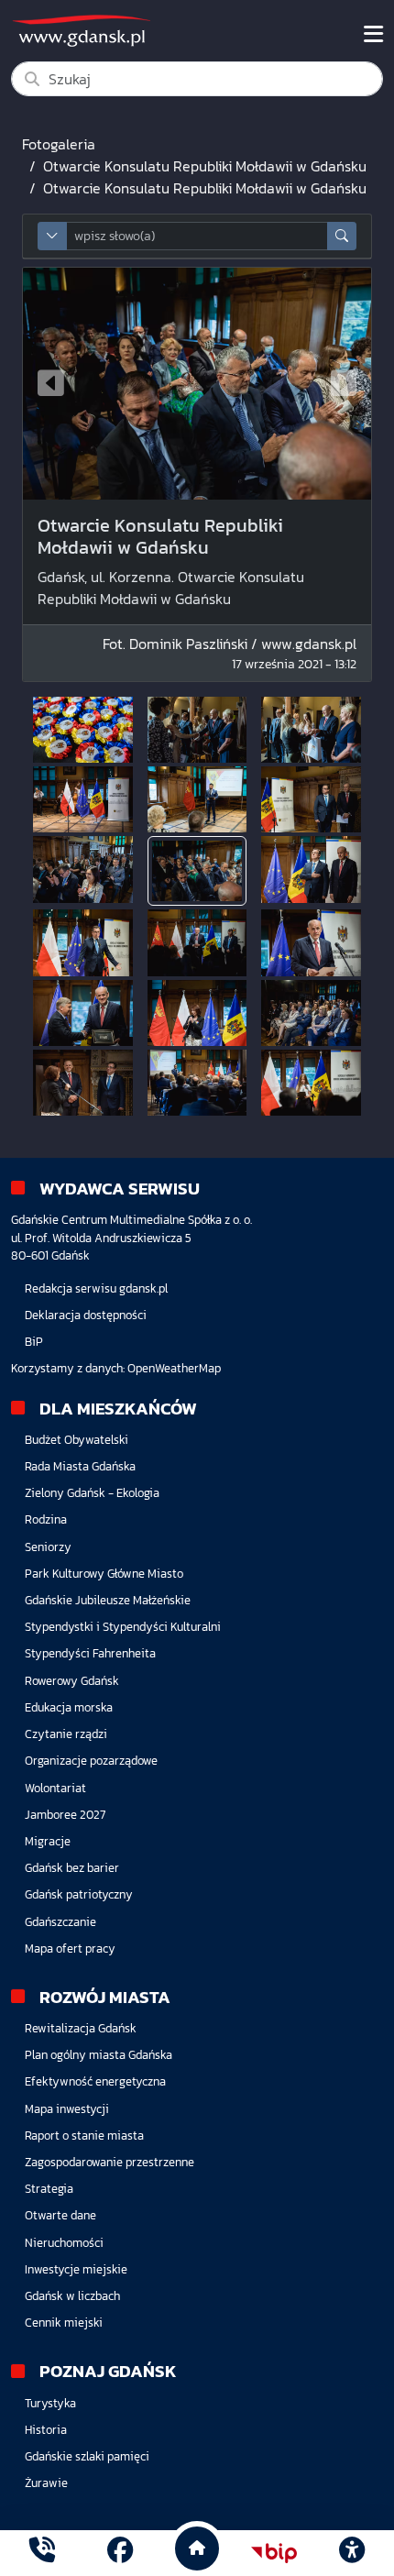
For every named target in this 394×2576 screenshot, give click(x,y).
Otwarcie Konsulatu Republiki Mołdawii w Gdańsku (205, 166)
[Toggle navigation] (373, 34)
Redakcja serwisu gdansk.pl (96, 1288)
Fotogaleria (59, 144)
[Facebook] (120, 2553)
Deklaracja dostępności (86, 1315)
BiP (34, 1342)
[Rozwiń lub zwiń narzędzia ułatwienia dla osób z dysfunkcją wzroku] (352, 2553)
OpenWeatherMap (174, 1368)
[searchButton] (342, 236)
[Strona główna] (42, 2553)
